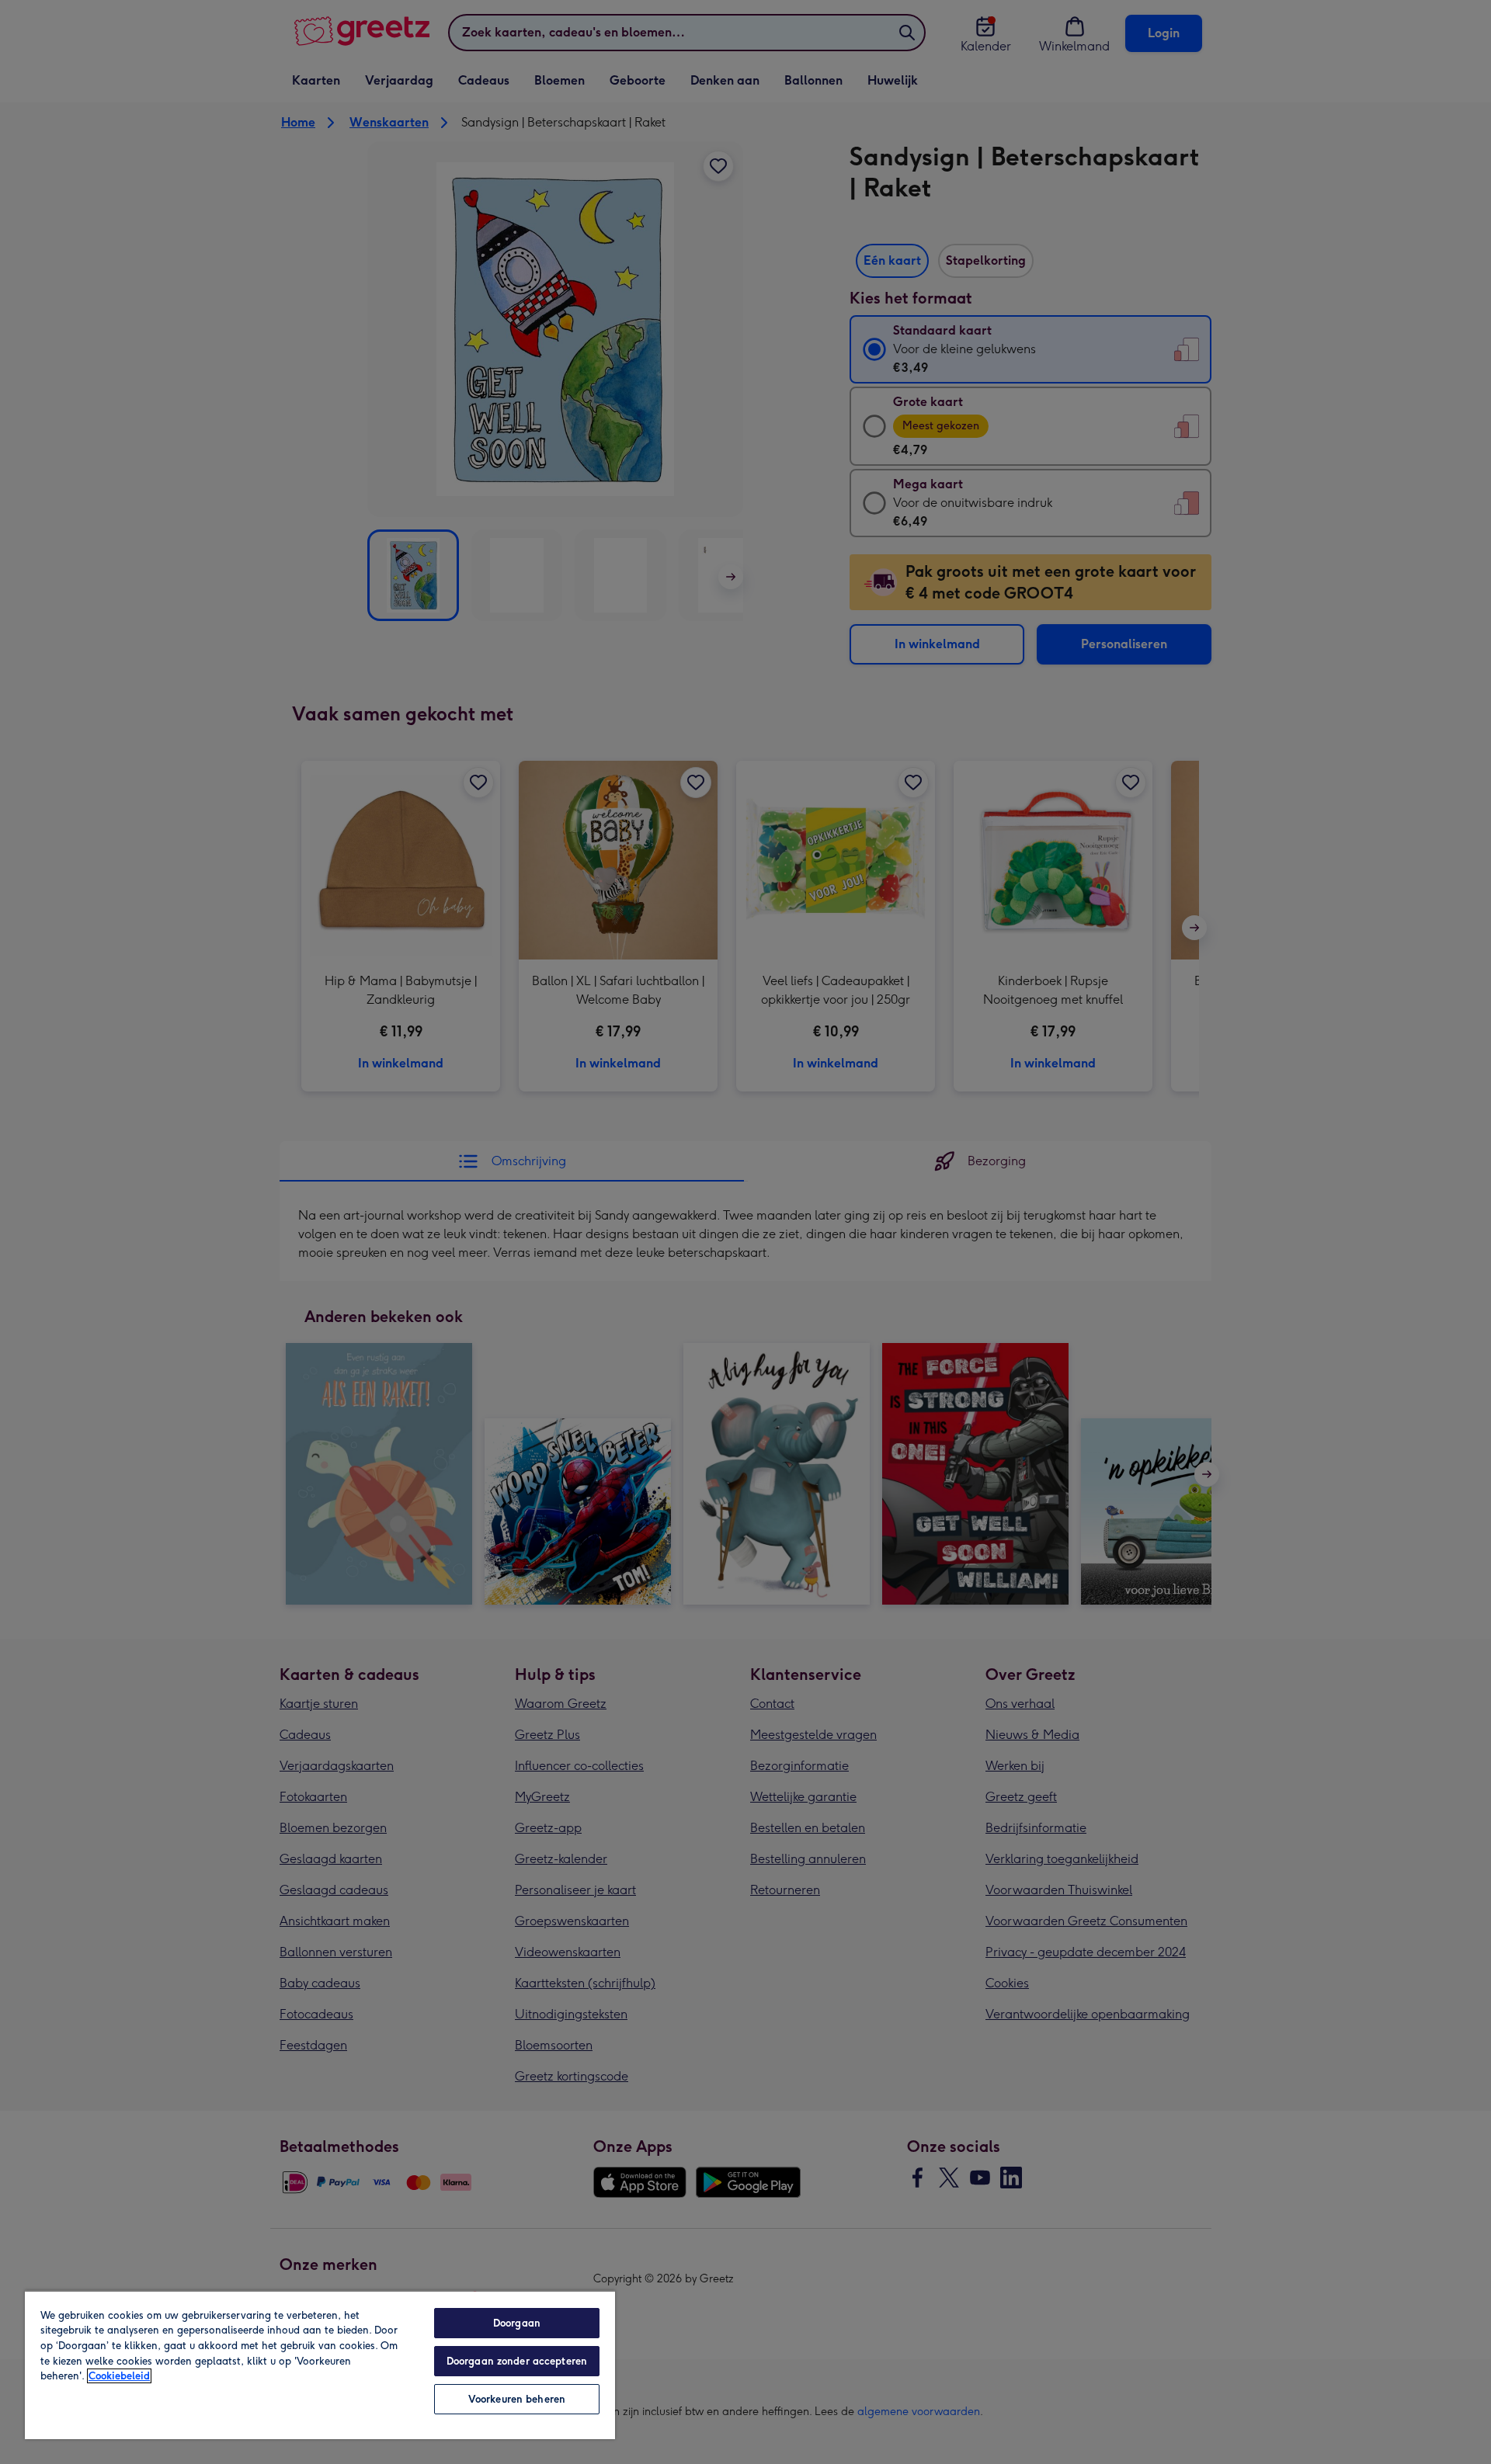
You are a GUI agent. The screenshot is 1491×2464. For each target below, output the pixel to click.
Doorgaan (517, 2323)
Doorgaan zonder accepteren (517, 2361)
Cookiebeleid (119, 2376)
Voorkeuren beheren (517, 2399)
